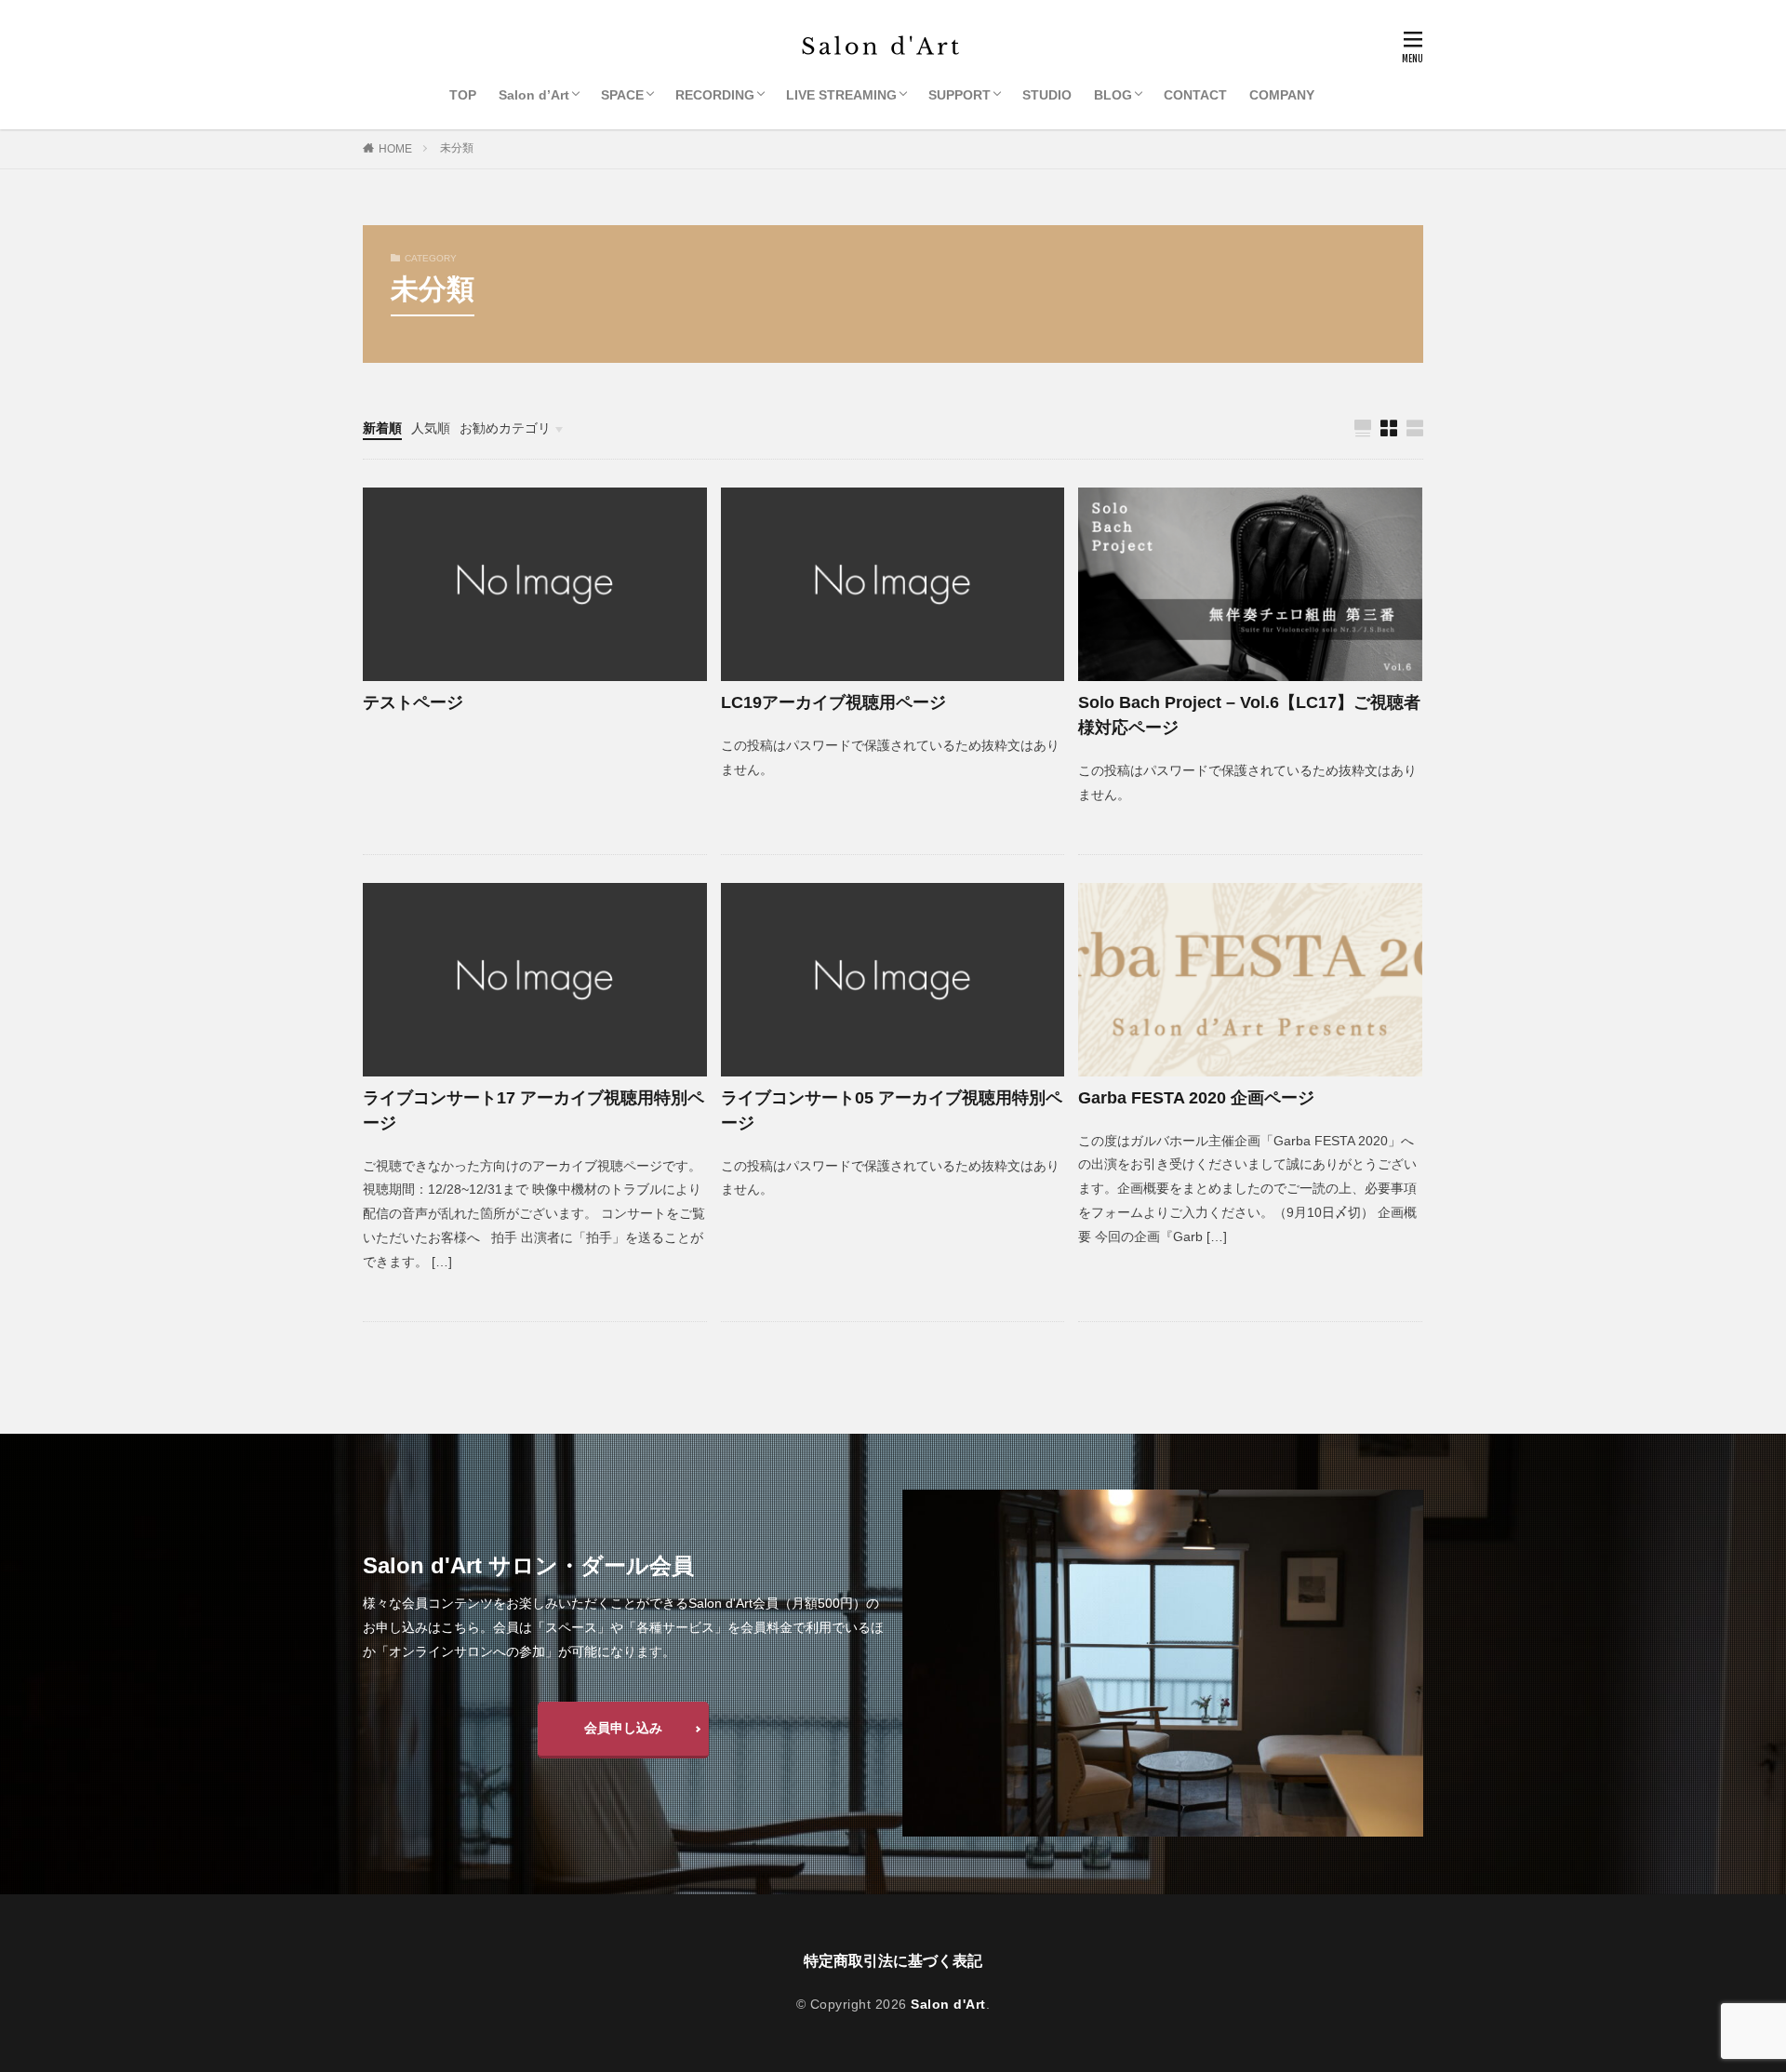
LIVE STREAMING (841, 95)
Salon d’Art (534, 95)
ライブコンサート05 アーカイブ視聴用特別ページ (892, 1110)
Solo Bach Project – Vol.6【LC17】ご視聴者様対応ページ (1249, 715)
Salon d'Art (948, 2004)
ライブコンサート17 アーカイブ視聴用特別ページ (533, 1110)
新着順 (382, 428)
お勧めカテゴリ (505, 428)
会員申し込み (623, 1728)
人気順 (431, 428)
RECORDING (715, 95)
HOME (395, 149)
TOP (463, 95)
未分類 (457, 148)
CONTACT (1195, 95)
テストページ (413, 702)
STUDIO (1047, 95)
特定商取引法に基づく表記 (893, 1961)
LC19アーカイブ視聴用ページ (833, 702)
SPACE (622, 95)
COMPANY (1282, 95)
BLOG (1113, 95)
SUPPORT (960, 95)
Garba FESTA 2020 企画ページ (1196, 1098)
